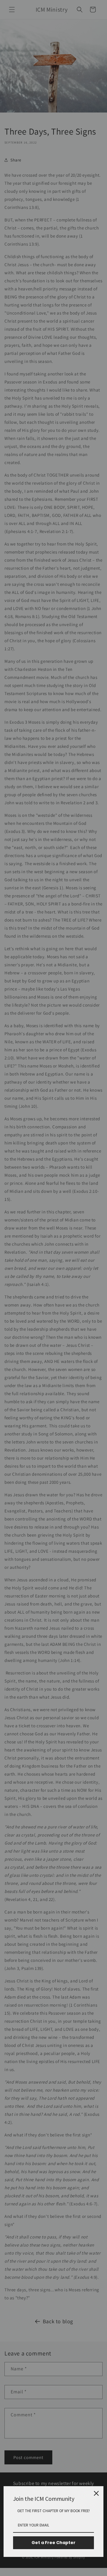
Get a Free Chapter (53, 2543)
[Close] (96, 2493)
